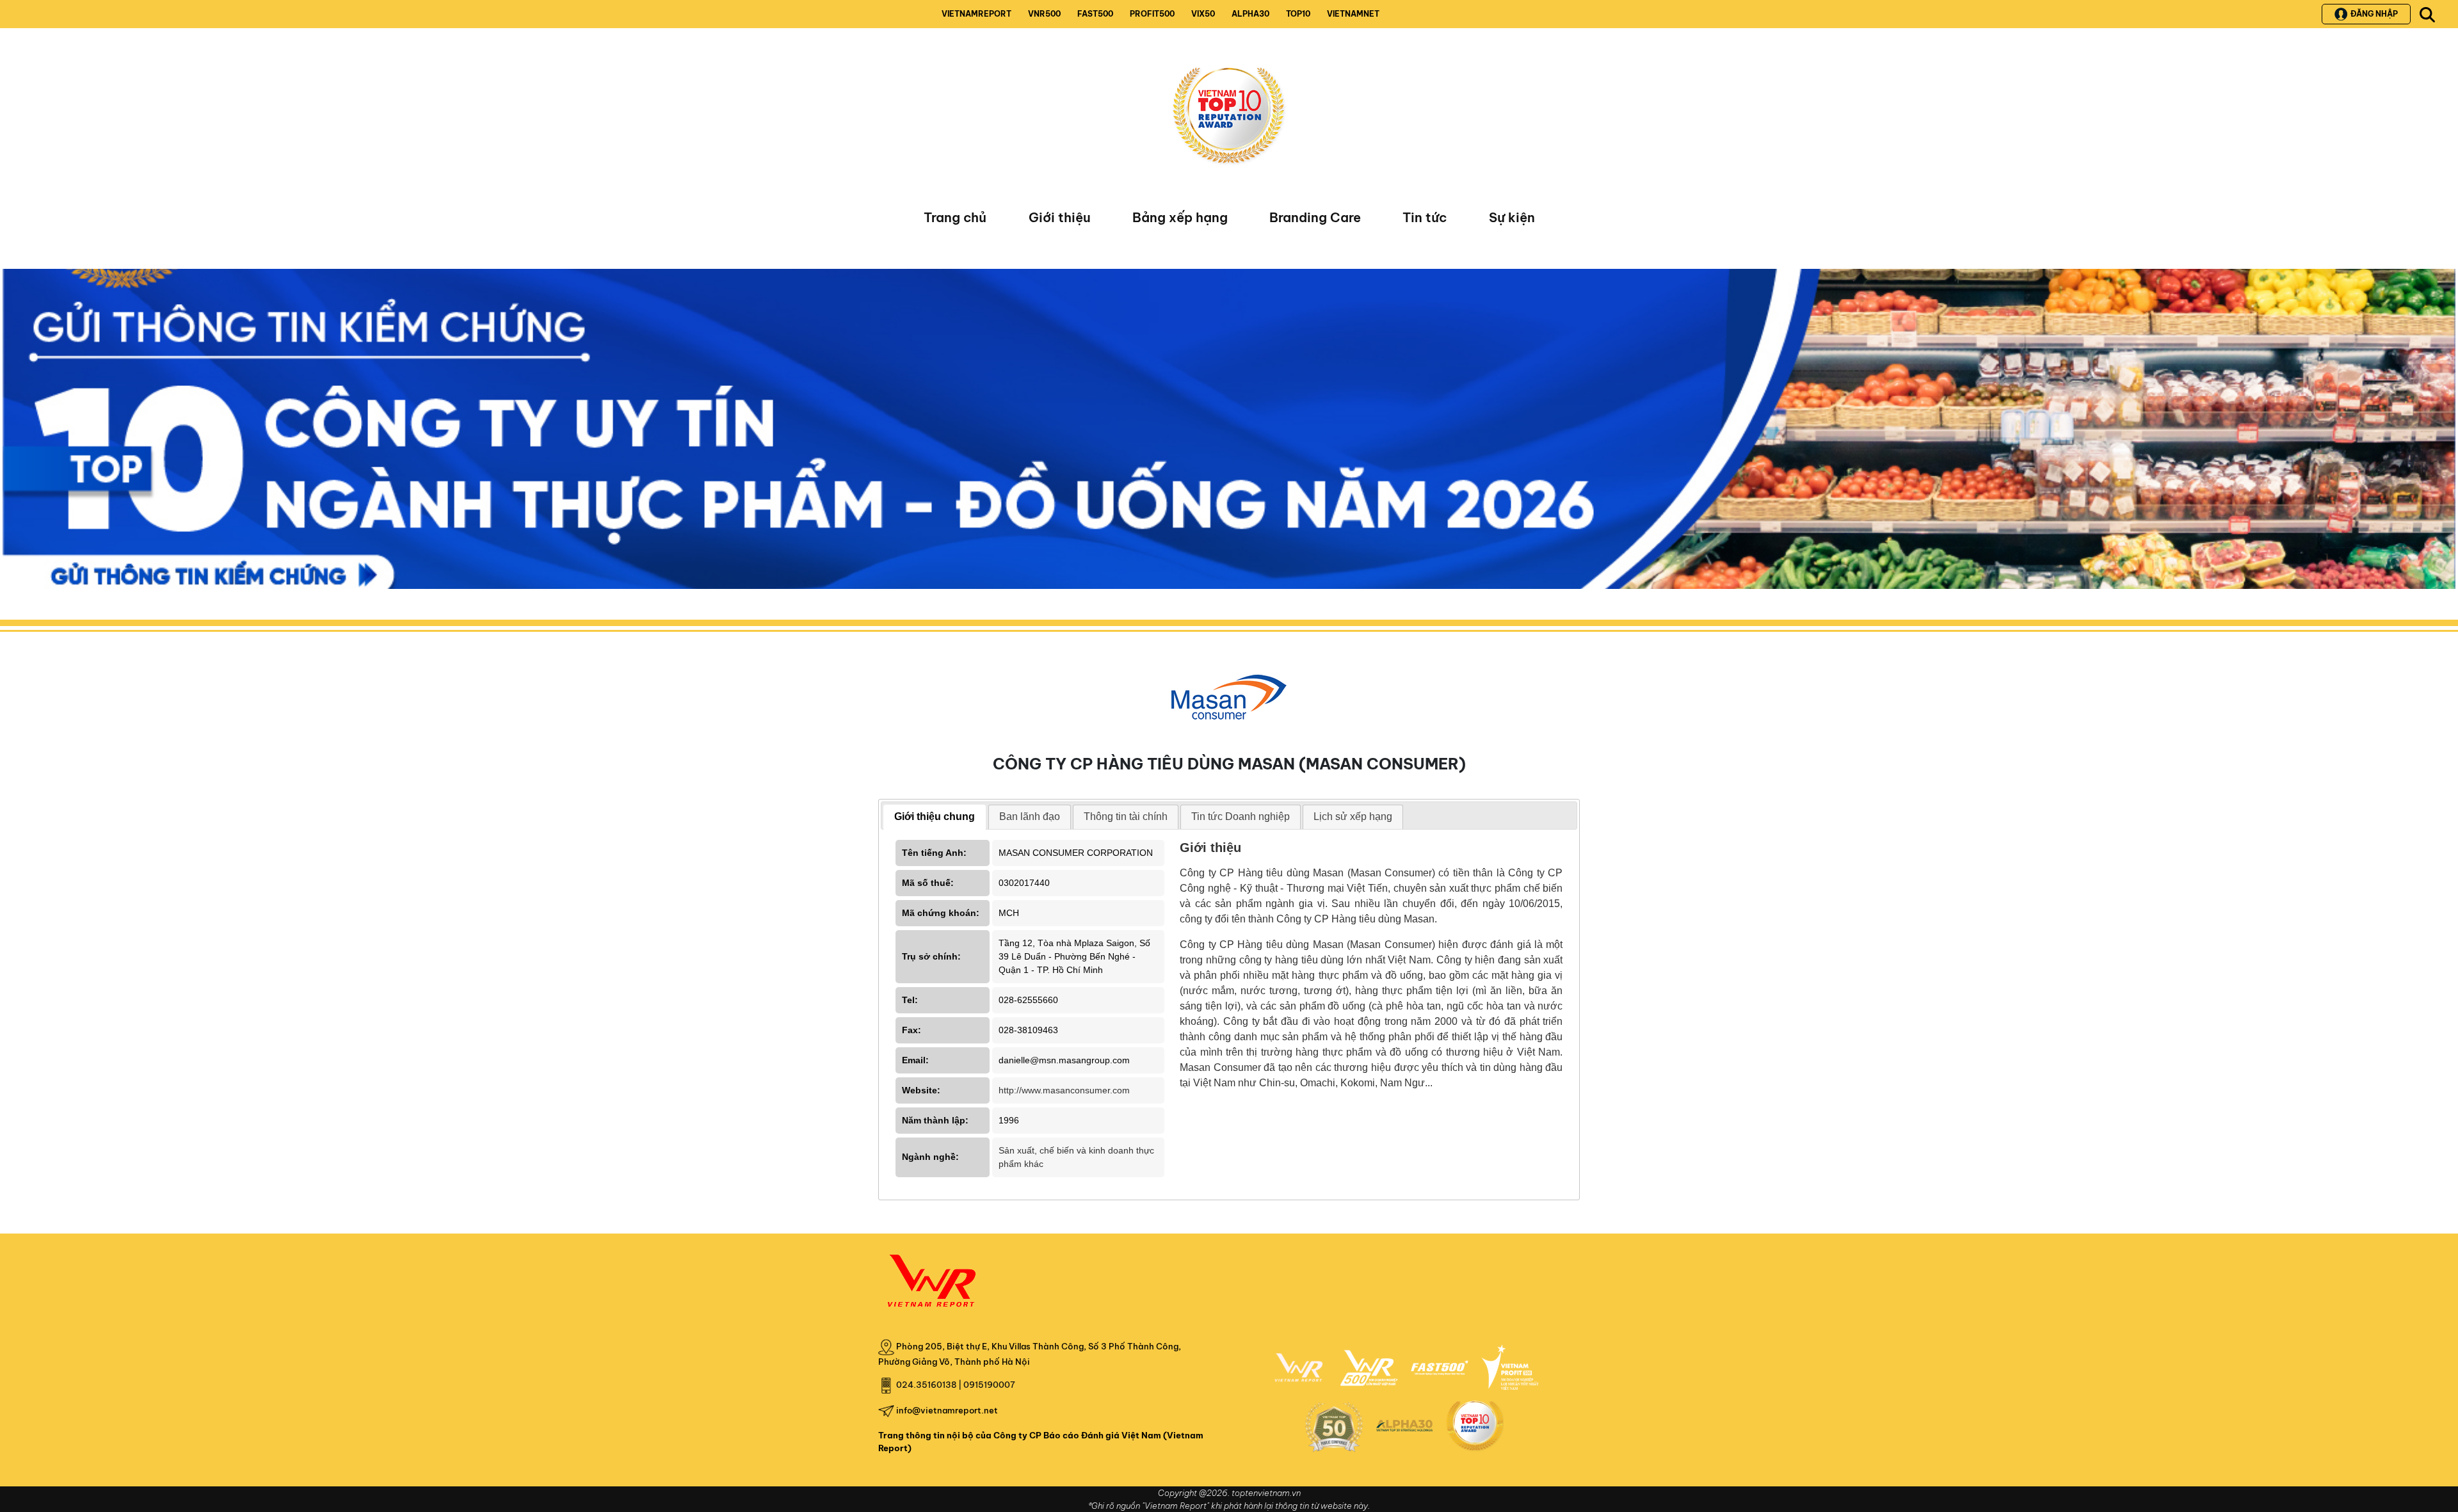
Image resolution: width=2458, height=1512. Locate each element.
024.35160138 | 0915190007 (956, 1385)
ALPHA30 (1250, 14)
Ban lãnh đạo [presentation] (1030, 816)
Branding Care (1315, 217)
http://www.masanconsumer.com (1064, 1090)
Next (12, 432)
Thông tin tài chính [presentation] (1126, 816)
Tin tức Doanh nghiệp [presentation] (1241, 816)
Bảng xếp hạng (1180, 217)
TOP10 (1298, 14)
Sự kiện (1512, 217)
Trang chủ (955, 217)
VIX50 (1203, 14)
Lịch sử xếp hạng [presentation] (1353, 816)
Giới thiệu (1060, 217)
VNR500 (1044, 14)
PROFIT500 (1152, 14)
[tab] (935, 817)
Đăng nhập (2374, 14)
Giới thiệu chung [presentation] (935, 816)
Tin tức (1425, 217)
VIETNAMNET (1353, 14)
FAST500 (1095, 14)
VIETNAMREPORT (976, 14)
